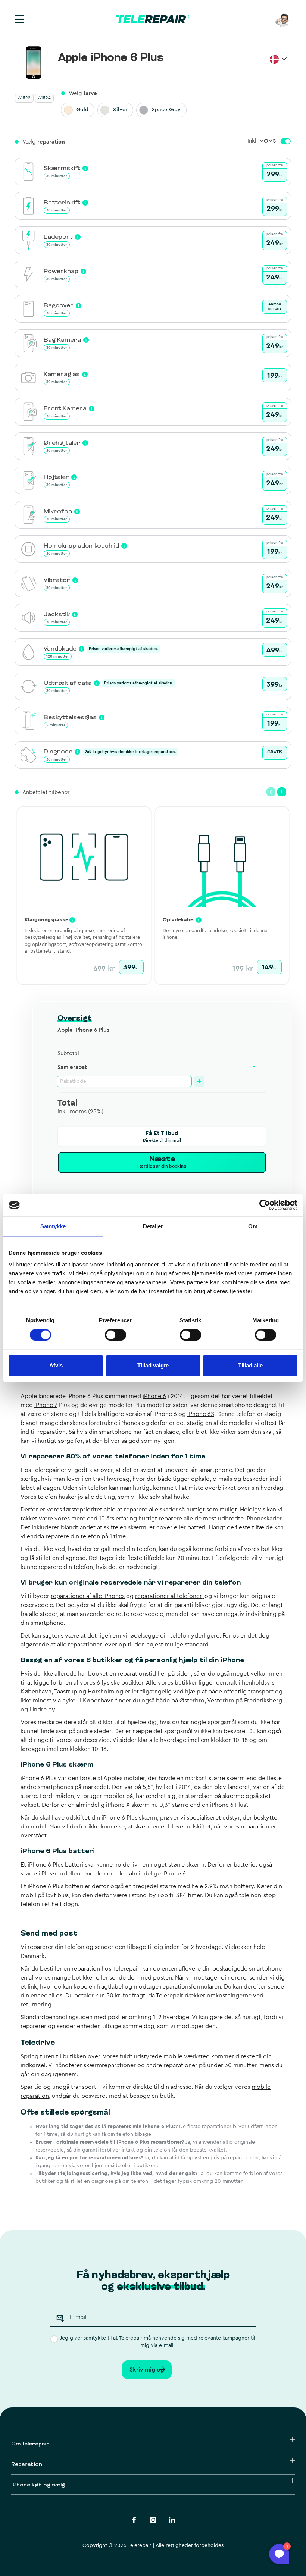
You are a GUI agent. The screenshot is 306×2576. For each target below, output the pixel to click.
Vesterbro (221, 1701)
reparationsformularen (191, 1987)
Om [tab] (253, 1226)
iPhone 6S (201, 1414)
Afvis (56, 1365)
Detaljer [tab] (153, 1226)
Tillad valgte (153, 1365)
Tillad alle (250, 1365)
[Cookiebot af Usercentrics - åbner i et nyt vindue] (265, 1205)
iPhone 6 (154, 1396)
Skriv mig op (147, 2370)
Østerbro (192, 1701)
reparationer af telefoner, (170, 1596)
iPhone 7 (46, 1405)
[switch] (115, 1335)
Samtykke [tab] (53, 1226)
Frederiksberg (263, 1701)
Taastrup (66, 1692)
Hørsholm (101, 1692)
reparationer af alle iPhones (88, 1596)
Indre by (44, 1710)
